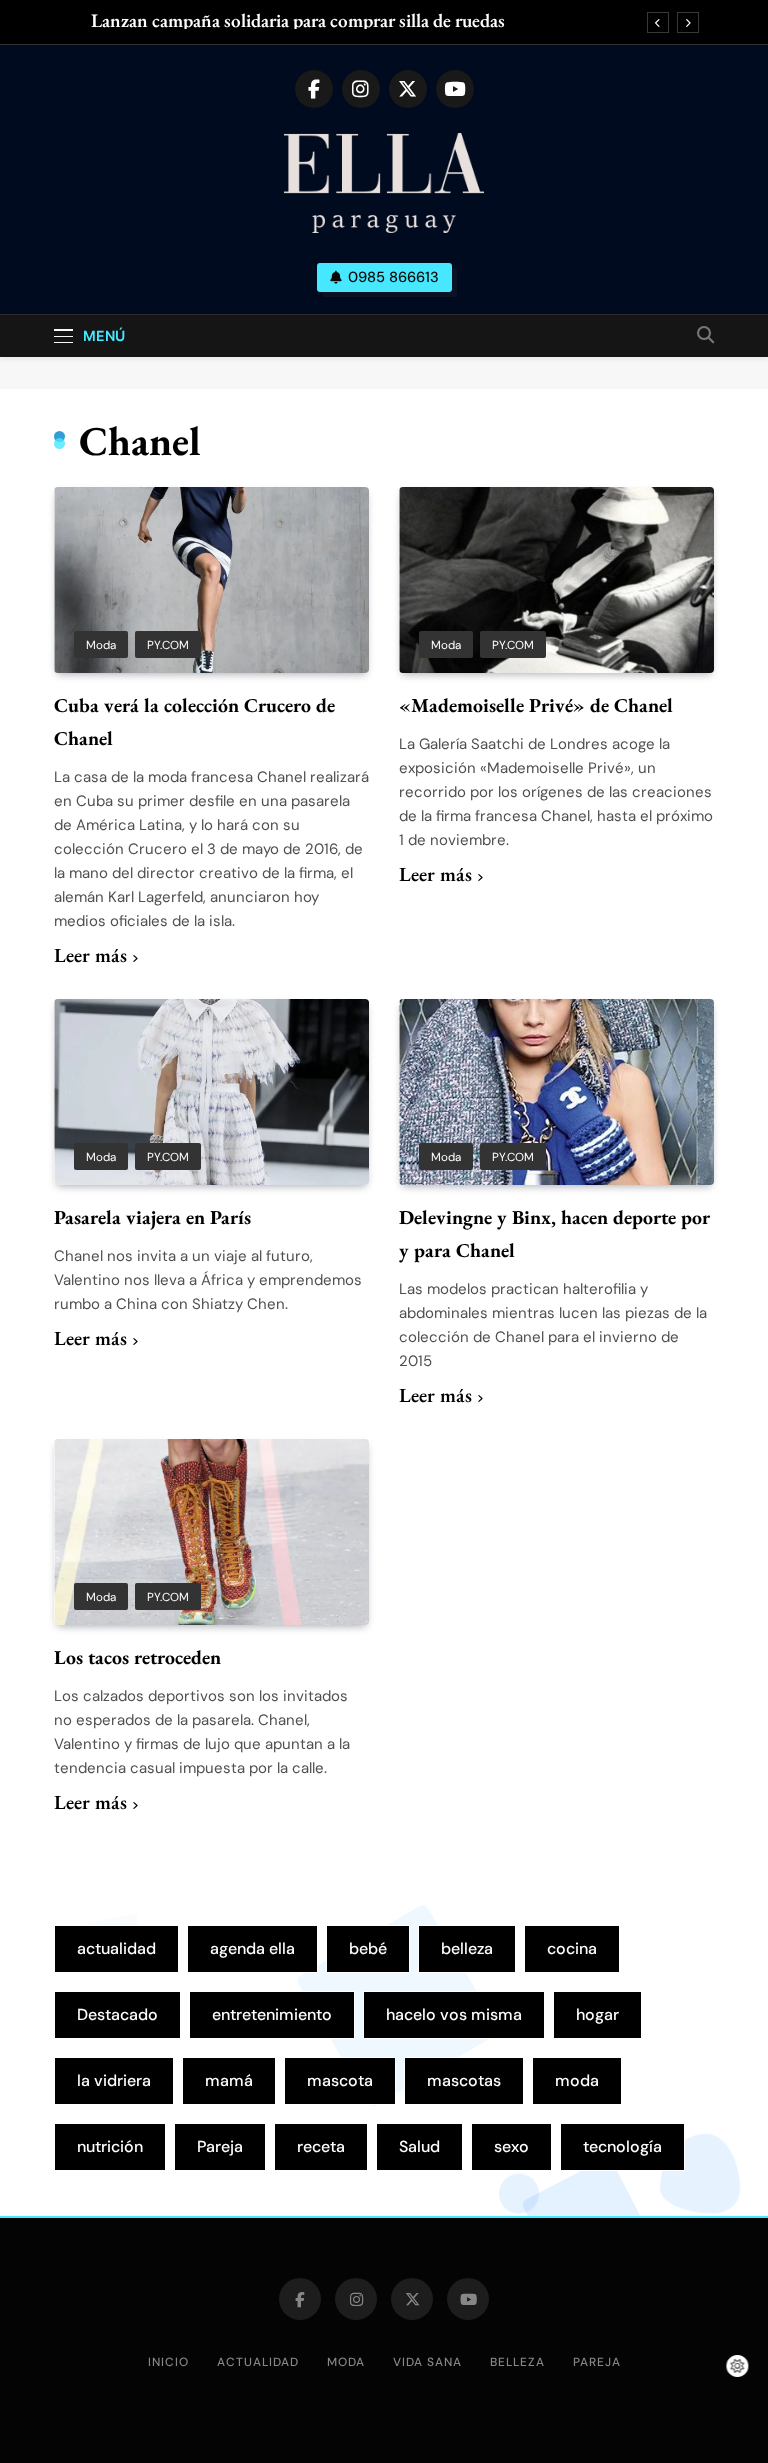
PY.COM (168, 645)
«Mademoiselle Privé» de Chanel (536, 705)
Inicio (168, 2362)
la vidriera (114, 2080)
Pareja (220, 2146)
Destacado (117, 2014)
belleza (467, 1948)
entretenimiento (272, 2014)
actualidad (116, 1948)
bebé (368, 1948)
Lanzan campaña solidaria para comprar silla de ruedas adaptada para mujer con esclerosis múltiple (298, 21)
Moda (101, 645)
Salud (419, 2146)
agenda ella (252, 1948)
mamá (229, 2080)
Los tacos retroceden (137, 1657)
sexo (511, 2146)
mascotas (464, 2080)
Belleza (517, 2362)
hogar (597, 2014)
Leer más (90, 955)
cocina (572, 1948)
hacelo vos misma (454, 2014)
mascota (340, 2080)
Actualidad (258, 2362)
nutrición (110, 2146)
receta (321, 2146)
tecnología (622, 2146)
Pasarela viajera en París (152, 1217)
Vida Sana (427, 2362)
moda (577, 2080)
